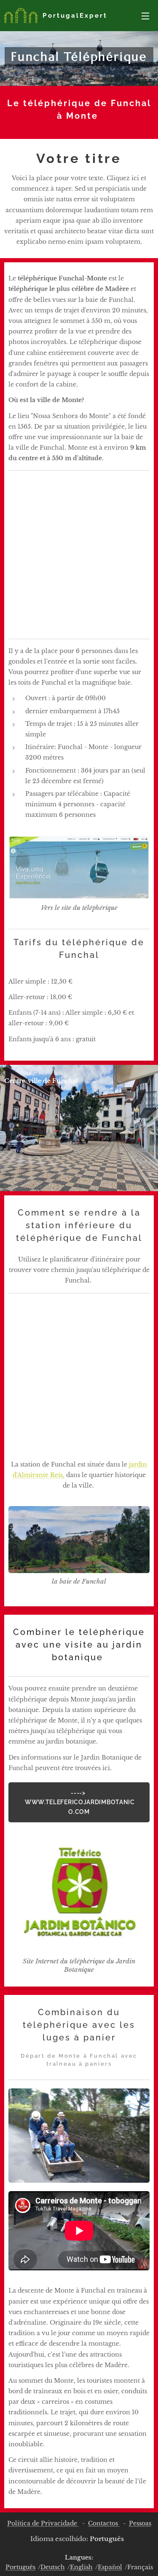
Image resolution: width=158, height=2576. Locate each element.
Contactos (104, 2523)
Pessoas (140, 2523)
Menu (145, 16)
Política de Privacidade (43, 2523)
